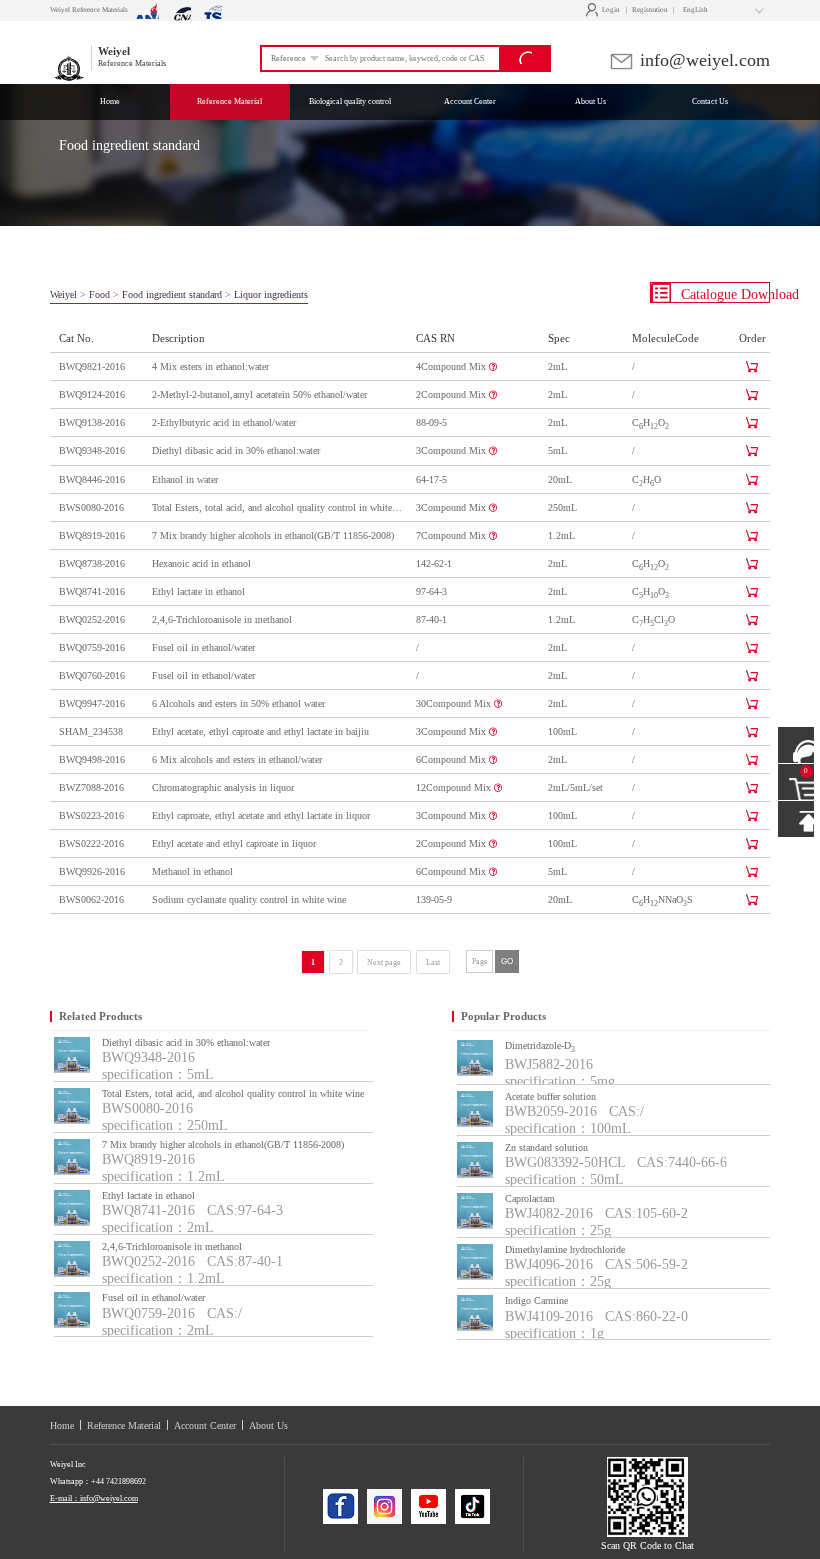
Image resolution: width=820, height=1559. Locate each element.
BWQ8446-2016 (92, 479)
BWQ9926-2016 (92, 871)
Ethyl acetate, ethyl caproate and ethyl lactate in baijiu (260, 731)
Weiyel (63, 294)
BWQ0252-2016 (92, 619)
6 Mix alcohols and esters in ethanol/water (237, 759)
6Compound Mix (452, 759)
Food (99, 294)
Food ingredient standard (172, 294)
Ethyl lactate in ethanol (198, 591)
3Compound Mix (452, 450)
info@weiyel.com (702, 60)
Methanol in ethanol (192, 871)
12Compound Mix (455, 787)
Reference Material (124, 1425)
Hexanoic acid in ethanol (201, 563)
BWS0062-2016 (91, 899)
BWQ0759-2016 (92, 647)
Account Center (205, 1425)
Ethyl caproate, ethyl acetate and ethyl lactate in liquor (261, 815)
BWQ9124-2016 (92, 394)
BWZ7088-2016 (91, 787)
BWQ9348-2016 (92, 450)
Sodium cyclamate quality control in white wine (249, 899)
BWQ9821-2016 (92, 366)
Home (62, 1425)
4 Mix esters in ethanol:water (210, 366)
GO (507, 961)
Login (605, 10)
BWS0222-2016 (91, 843)
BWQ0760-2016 (92, 675)
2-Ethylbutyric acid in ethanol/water (224, 422)
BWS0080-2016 (91, 507)
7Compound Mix (452, 535)
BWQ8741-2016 (92, 591)
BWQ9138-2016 (92, 422)
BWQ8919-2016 (92, 535)
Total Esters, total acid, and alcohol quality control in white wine (278, 507)
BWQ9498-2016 (92, 759)
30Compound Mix (455, 703)
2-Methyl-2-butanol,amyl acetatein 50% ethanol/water (259, 394)
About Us (268, 1425)
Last (433, 962)
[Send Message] (796, 745)
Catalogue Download (723, 294)
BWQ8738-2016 (92, 563)
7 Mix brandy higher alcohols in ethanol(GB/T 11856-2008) (273, 535)
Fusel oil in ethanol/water (203, 647)
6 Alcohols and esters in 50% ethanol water (238, 703)
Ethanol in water (185, 479)
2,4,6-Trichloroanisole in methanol (222, 619)
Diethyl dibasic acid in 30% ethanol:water (236, 450)
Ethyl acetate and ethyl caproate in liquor (234, 843)
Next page (384, 962)
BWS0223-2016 (91, 815)
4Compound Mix (452, 366)
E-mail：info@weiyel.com (94, 1498)
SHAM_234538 (91, 731)
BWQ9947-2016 (92, 703)
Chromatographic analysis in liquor (223, 787)
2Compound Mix (452, 394)
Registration (650, 10)
